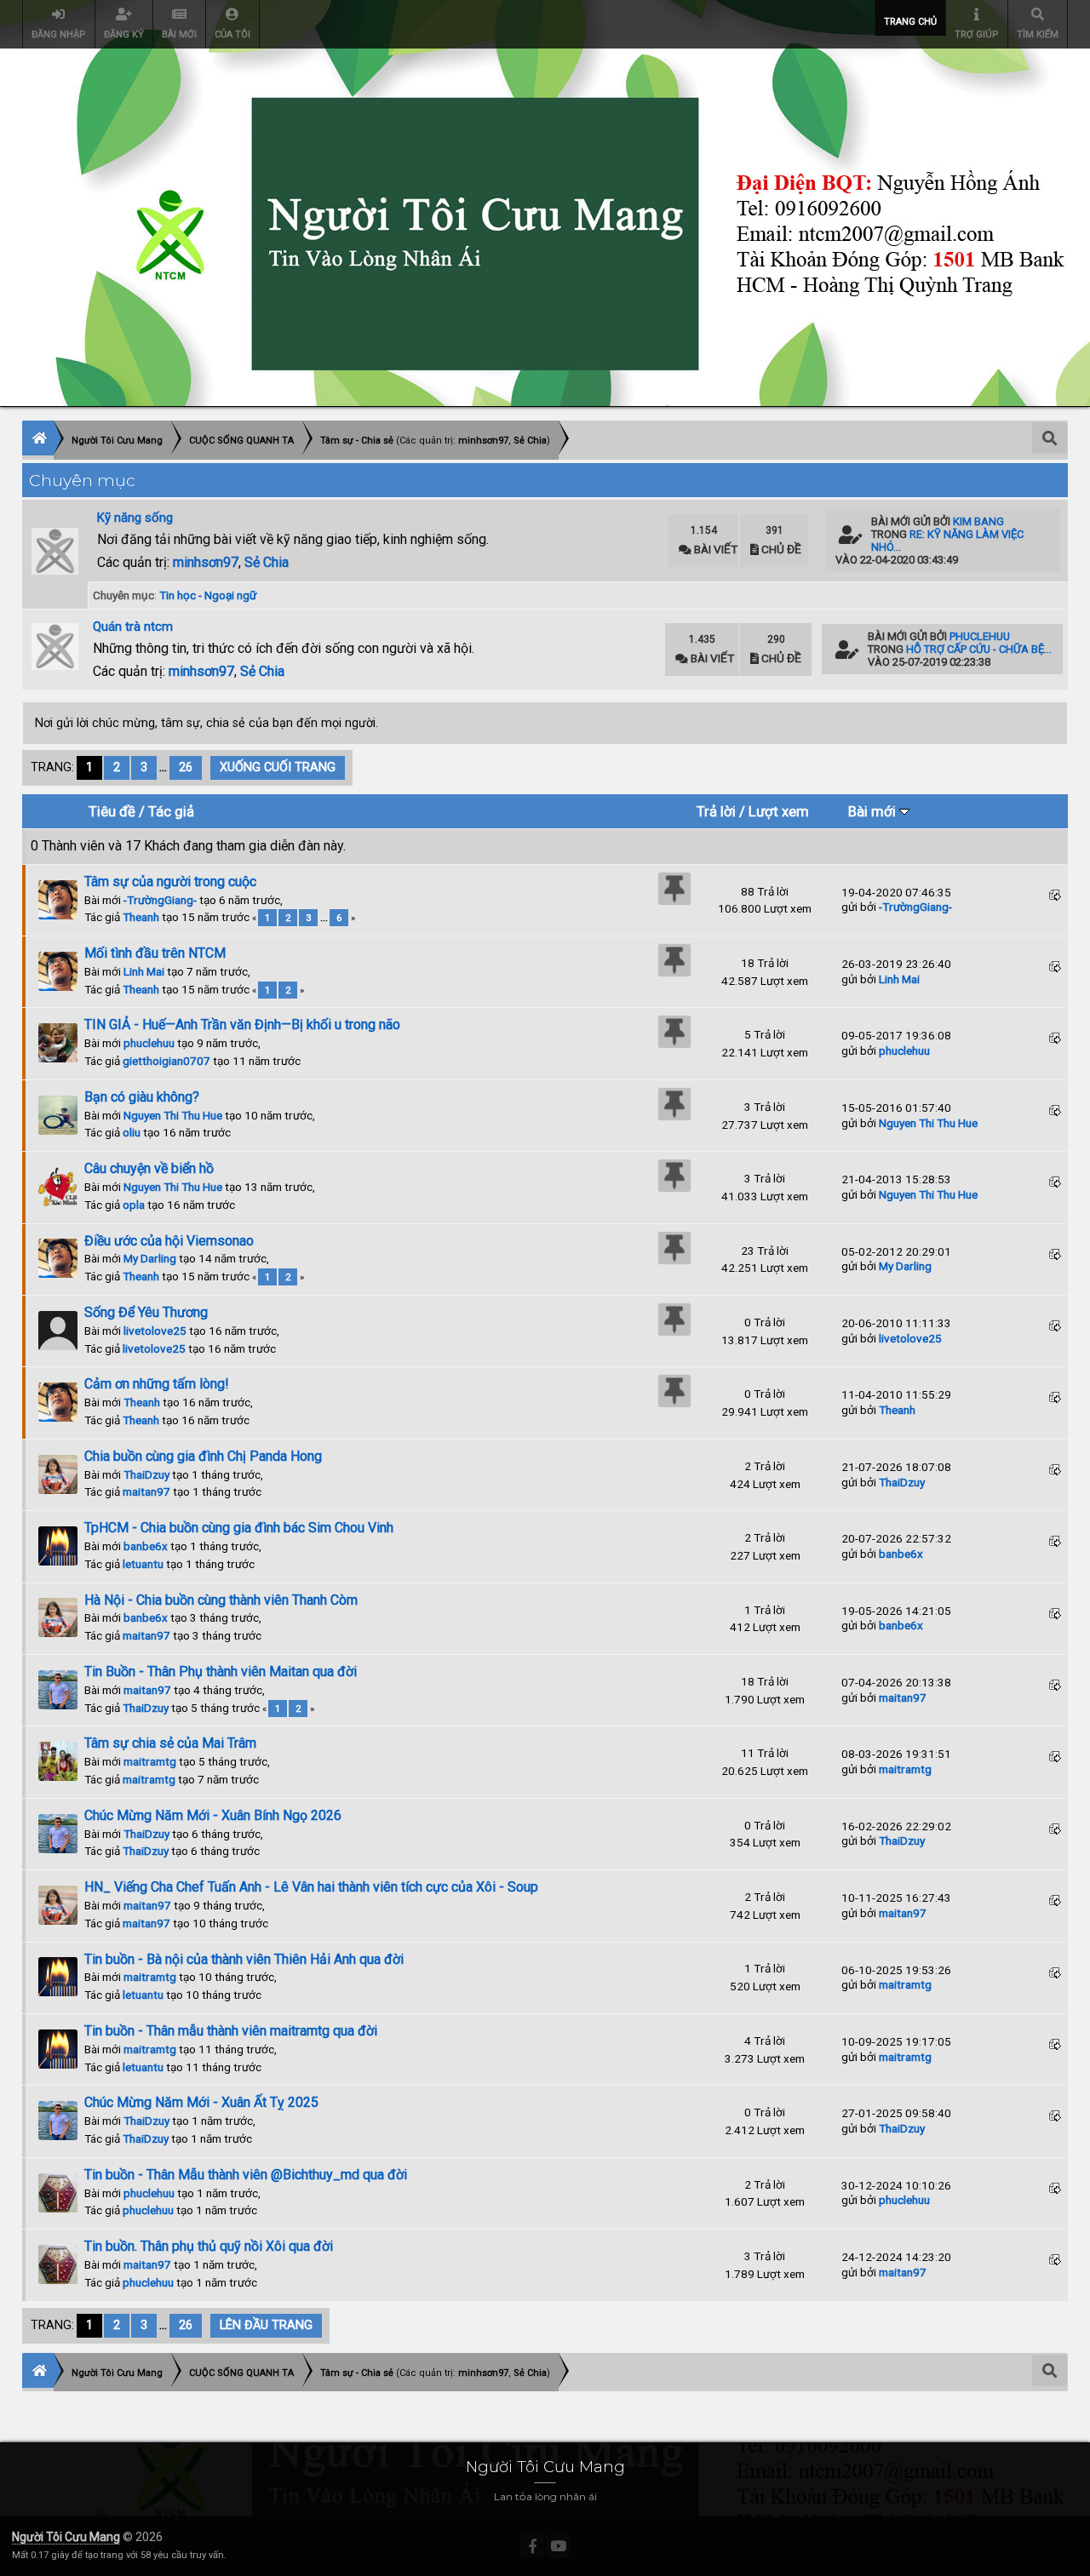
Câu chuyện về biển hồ (149, 1168)
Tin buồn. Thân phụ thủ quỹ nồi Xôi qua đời (209, 2246)
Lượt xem (779, 811)
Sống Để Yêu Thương (146, 1312)
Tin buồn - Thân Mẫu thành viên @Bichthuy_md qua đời (246, 2175)
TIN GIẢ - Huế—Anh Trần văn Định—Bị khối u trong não (242, 1025)
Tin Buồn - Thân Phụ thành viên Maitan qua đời (221, 1672)
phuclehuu (980, 636)
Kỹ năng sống (135, 518)
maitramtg (150, 1761)
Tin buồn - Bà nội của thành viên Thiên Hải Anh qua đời (244, 1959)
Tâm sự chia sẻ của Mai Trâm (170, 1743)
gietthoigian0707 (166, 1061)
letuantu (143, 1564)
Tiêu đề (112, 811)
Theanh (141, 917)
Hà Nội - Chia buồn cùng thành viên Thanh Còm (221, 1600)
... (165, 767)
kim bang (978, 521)
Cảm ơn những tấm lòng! (157, 1384)
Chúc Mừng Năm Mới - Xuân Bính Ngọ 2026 (213, 1815)
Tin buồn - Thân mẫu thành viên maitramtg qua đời (231, 2031)
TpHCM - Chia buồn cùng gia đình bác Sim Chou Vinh (239, 1528)
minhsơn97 (206, 562)
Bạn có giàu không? (142, 1097)
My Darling (150, 1258)
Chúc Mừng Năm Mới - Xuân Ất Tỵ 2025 (201, 2102)
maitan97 (146, 1491)
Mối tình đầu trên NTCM (155, 953)
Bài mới (874, 811)
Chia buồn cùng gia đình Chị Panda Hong (203, 1456)
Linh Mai (144, 971)
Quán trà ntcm (133, 627)
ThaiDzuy (146, 1474)
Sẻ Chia (267, 562)
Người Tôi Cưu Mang (66, 2537)
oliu (132, 1132)
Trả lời (716, 811)
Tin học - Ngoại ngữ (208, 595)
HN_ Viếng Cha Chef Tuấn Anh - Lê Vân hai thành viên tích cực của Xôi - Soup (311, 1887)
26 (186, 767)
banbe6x (146, 1546)
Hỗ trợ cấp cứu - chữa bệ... (979, 649)
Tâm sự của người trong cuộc (170, 882)
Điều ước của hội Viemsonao (169, 1241)
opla (134, 1205)
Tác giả (171, 811)
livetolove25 (155, 1331)
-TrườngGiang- (160, 900)
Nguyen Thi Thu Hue (173, 1115)
